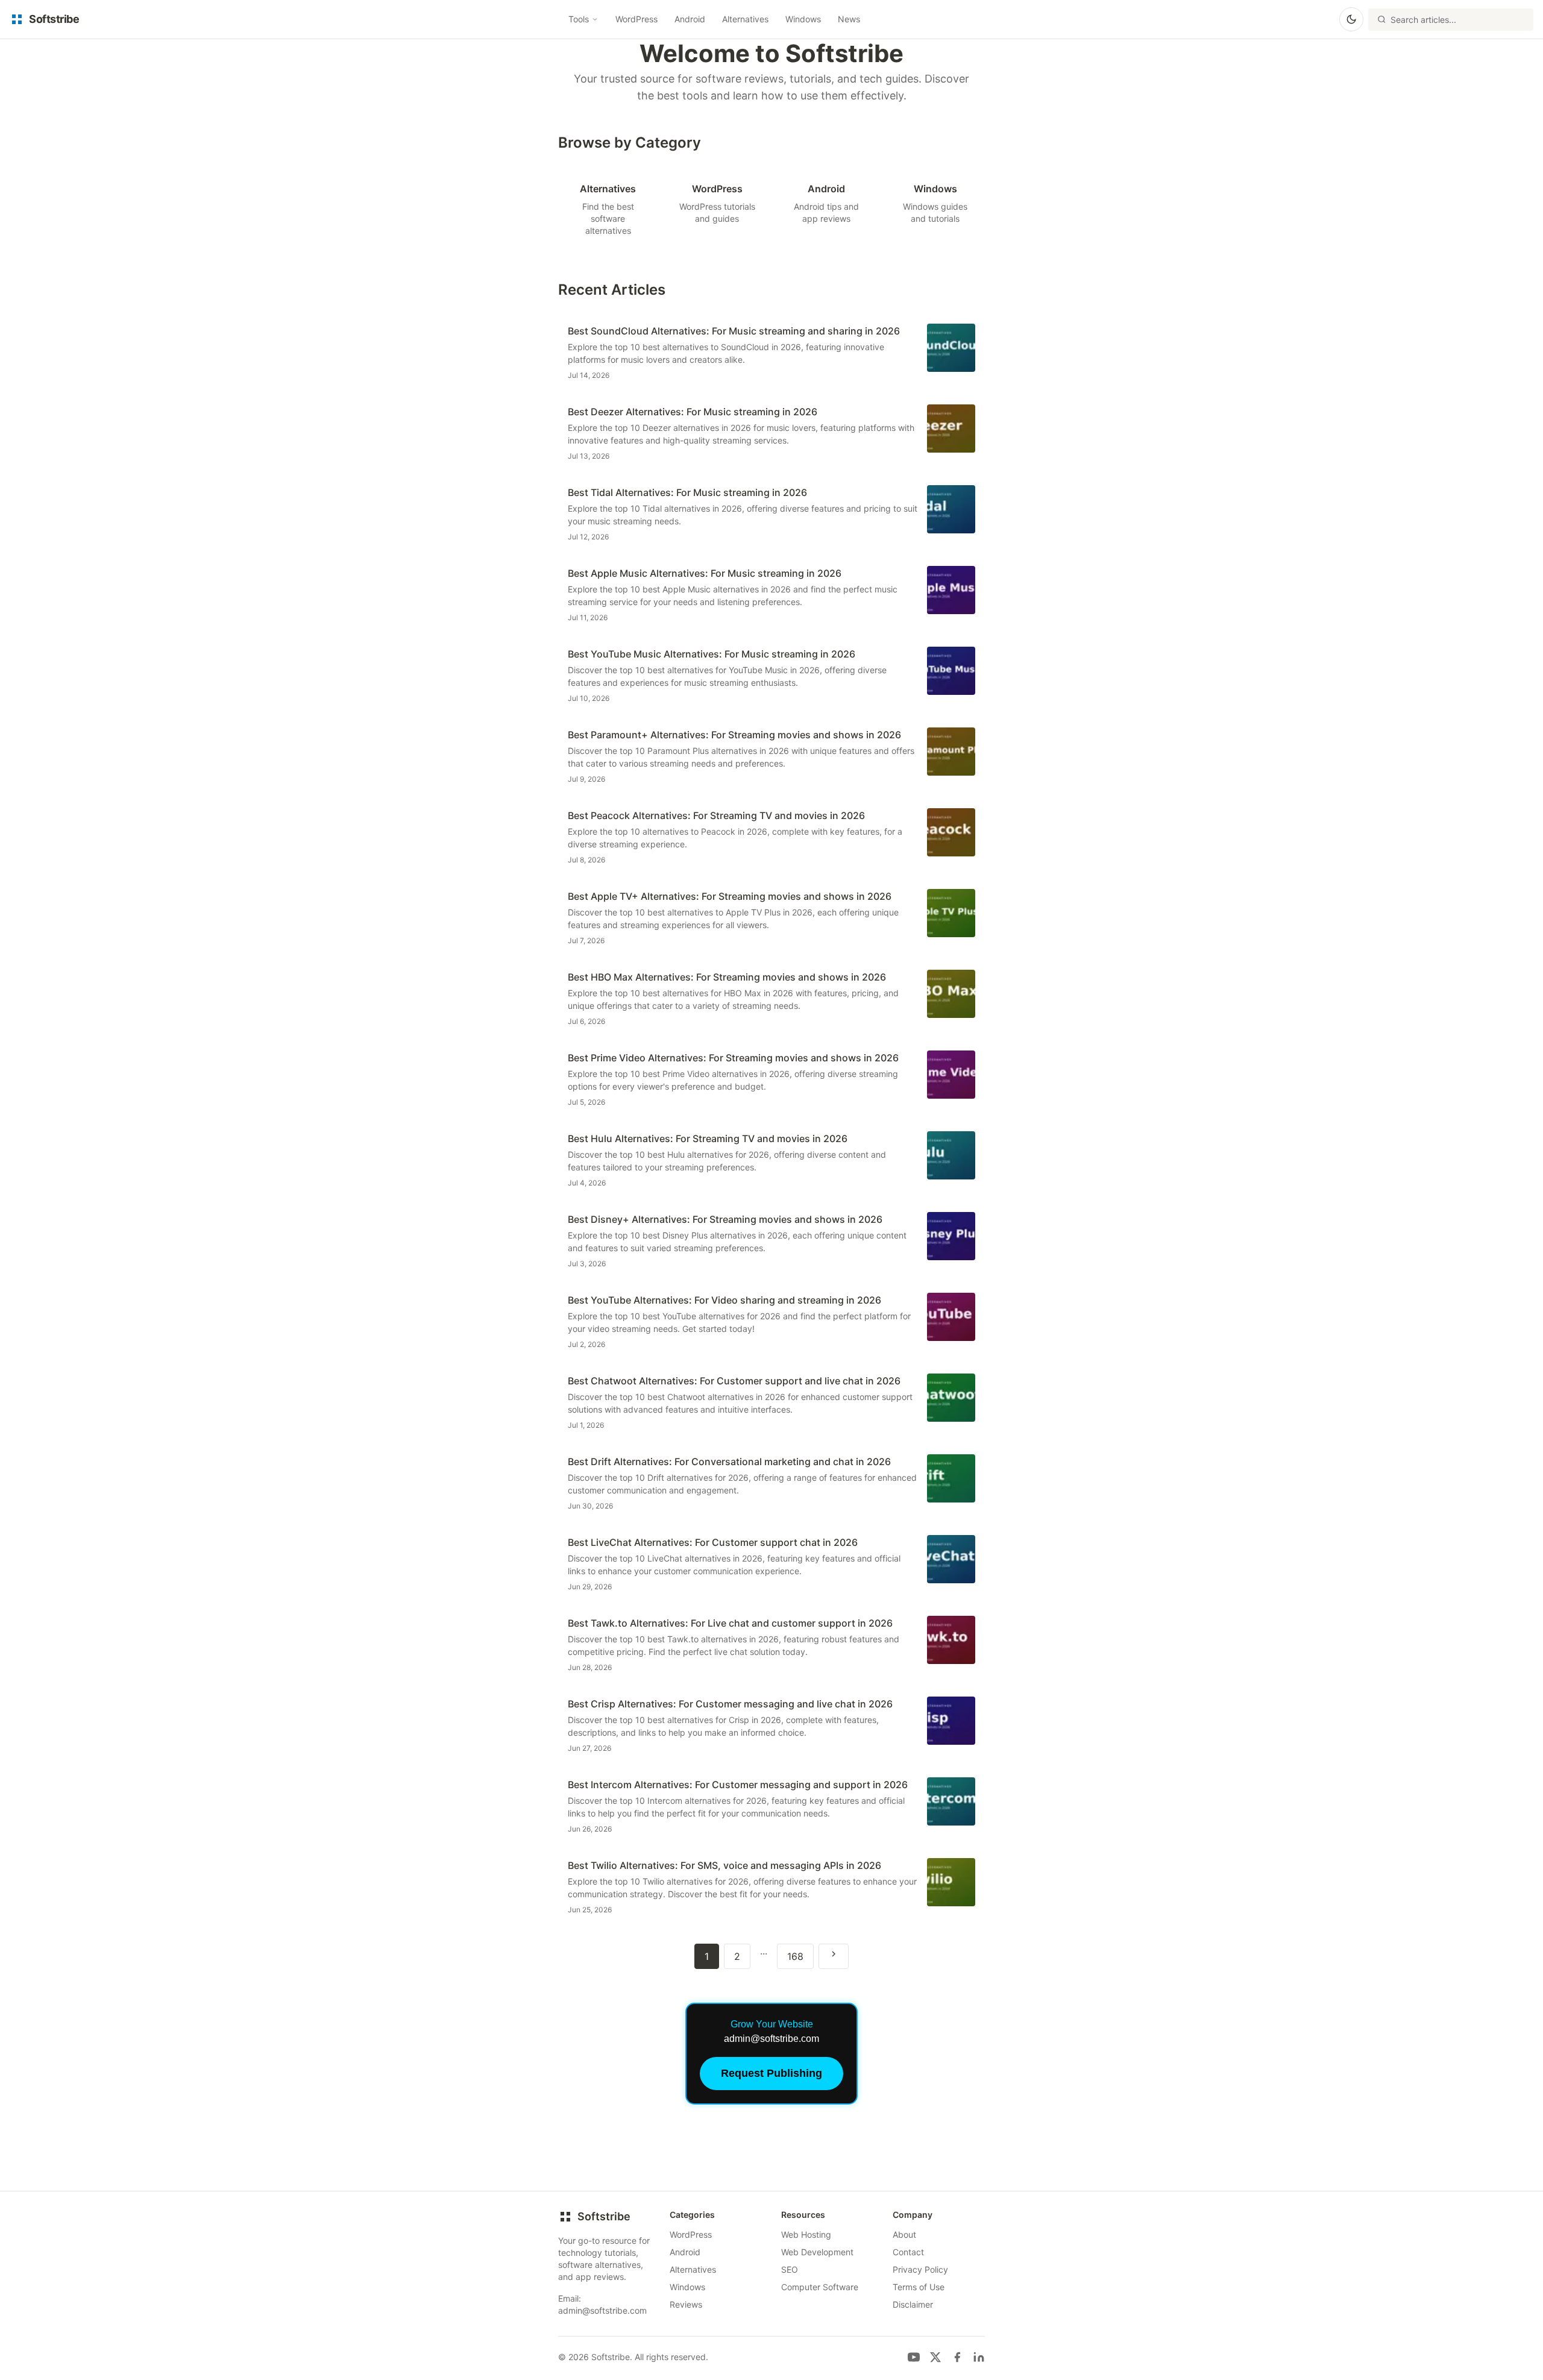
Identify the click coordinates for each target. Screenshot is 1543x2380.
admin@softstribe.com (602, 2310)
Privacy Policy (920, 2269)
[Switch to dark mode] (1351, 19)
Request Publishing (771, 2073)
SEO (790, 2269)
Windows (803, 19)
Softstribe (604, 2216)
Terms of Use (919, 2287)
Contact (908, 2252)
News (849, 19)
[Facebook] (957, 2357)
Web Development (817, 2252)
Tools (579, 19)
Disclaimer (913, 2304)
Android (690, 19)
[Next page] (834, 1956)
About (904, 2234)
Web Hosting (806, 2234)
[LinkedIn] (979, 2357)
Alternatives (745, 19)
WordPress (636, 19)
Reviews (686, 2304)
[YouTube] (914, 2357)
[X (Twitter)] (935, 2357)
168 (795, 1956)
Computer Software (820, 2287)
